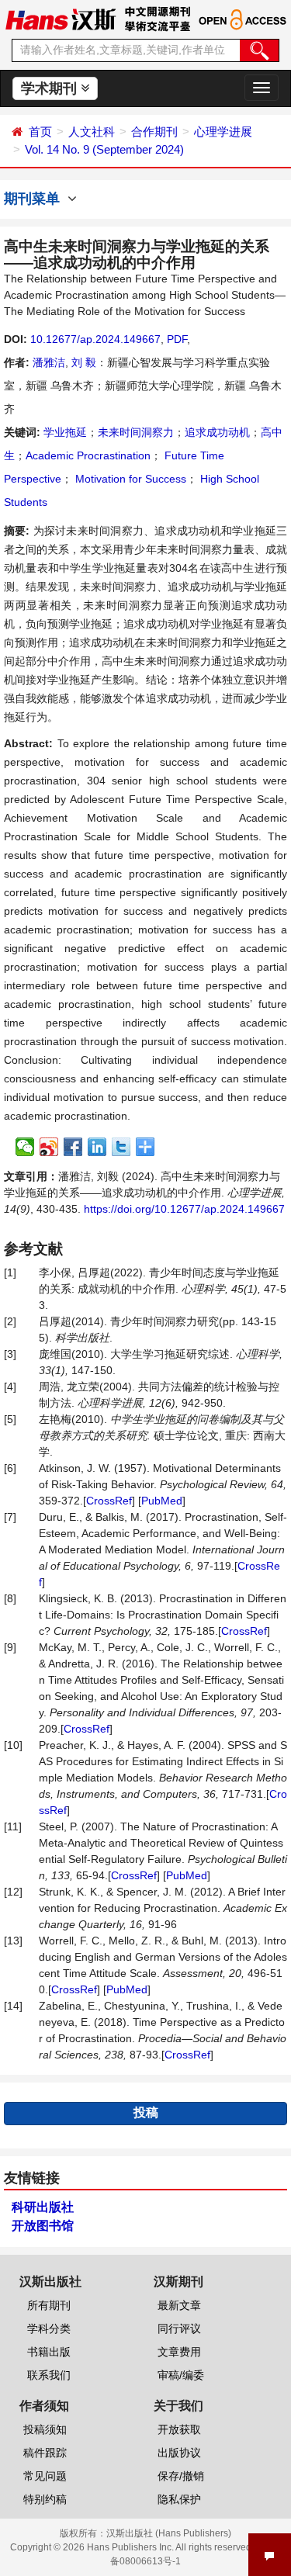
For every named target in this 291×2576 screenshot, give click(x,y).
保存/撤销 (181, 2476)
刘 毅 (84, 362)
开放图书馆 (43, 2226)
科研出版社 (43, 2207)
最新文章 (179, 2305)
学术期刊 (51, 88)
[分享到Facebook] (73, 1147)
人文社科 (92, 132)
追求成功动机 (217, 432)
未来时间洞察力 (136, 432)
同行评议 (179, 2328)
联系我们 (49, 2375)
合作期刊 (154, 132)
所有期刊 (49, 2305)
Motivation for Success (129, 479)
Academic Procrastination (88, 455)
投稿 (146, 2112)
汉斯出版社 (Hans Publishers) (169, 2533)
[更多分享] (145, 1147)
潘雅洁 (49, 362)
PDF (177, 339)
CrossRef (109, 1501)
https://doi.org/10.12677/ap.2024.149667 (184, 1209)
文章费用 (179, 2352)
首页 (40, 132)
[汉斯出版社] (61, 19)
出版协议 (179, 2453)
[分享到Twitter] (121, 1147)
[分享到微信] (25, 1147)
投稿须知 (45, 2429)
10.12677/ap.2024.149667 (95, 339)
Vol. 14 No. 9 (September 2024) (104, 149)
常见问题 (45, 2476)
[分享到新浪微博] (49, 1147)
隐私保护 (179, 2499)
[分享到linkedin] (97, 1147)
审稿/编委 (181, 2375)
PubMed (162, 1501)
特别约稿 (45, 2499)
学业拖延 (65, 432)
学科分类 (49, 2328)
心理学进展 (223, 132)
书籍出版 (49, 2352)
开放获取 (179, 2429)
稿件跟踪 (45, 2453)
